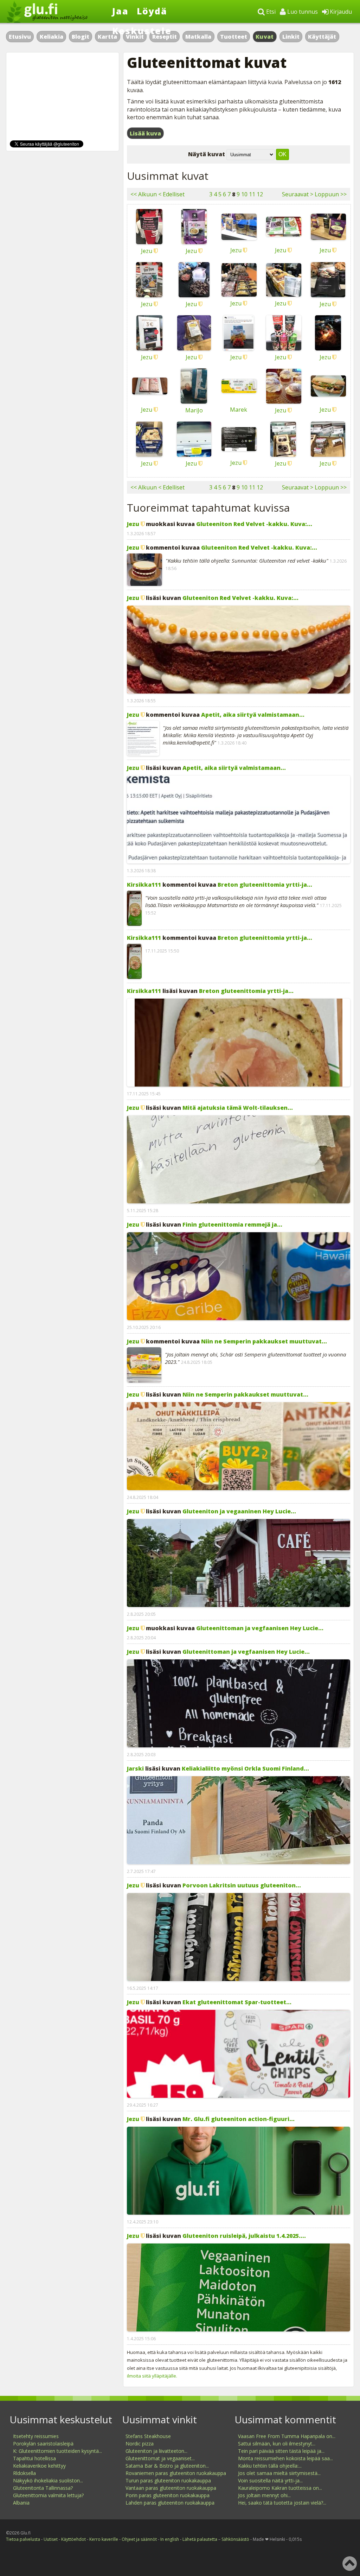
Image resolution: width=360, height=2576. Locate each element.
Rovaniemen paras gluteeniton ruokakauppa (176, 2473)
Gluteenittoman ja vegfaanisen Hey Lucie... (260, 1628)
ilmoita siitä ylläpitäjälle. (152, 2376)
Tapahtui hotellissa (34, 2458)
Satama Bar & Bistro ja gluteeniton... (167, 2466)
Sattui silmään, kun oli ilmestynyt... (277, 2444)
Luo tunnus (302, 12)
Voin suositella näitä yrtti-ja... (270, 2480)
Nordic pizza (140, 2444)
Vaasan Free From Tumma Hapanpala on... (287, 2436)
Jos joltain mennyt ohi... (264, 2495)
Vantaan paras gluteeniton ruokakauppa (171, 2488)
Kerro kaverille (104, 2539)
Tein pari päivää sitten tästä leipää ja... (281, 2451)
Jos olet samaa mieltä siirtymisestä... (279, 2473)
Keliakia (52, 37)
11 (252, 194)
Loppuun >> (331, 194)
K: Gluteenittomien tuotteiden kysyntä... (57, 2451)
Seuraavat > (298, 194)
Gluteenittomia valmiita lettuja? (48, 2495)
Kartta (107, 37)
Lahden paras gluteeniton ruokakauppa (170, 2503)
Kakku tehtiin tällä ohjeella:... (270, 2466)
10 (244, 194)
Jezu (147, 251)
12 (260, 194)
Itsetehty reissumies (36, 2436)
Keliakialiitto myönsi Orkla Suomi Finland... (245, 1768)
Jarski (135, 1768)
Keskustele (142, 31)
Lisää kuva (145, 133)
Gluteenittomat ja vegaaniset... (160, 2458)
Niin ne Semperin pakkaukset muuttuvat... (264, 1341)
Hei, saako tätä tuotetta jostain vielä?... (282, 2503)
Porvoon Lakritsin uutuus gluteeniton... (242, 1885)
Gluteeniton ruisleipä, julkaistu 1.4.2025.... (244, 2236)
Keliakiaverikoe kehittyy (39, 2466)
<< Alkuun (144, 194)
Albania (21, 2503)
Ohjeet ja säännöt (139, 2539)
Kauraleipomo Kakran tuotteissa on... (280, 2488)
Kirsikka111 (144, 885)
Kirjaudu (340, 12)
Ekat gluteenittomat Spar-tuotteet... (237, 2002)
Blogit (81, 37)
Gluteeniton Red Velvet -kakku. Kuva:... (254, 524)
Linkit (291, 37)
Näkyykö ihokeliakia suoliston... (48, 2480)
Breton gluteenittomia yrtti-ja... (265, 885)
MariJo (194, 410)
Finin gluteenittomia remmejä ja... (232, 1224)
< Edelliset (171, 194)
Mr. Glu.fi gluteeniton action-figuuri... (239, 2119)
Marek (239, 410)
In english (170, 2539)
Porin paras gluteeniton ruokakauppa (168, 2495)
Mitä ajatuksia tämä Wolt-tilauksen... (238, 1108)
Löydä (152, 11)
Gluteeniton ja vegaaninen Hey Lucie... (239, 1511)
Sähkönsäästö (235, 2539)
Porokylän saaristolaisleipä (43, 2444)
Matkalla (198, 37)
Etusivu (20, 37)
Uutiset (51, 2539)
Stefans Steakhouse (148, 2436)
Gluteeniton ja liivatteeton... (156, 2451)
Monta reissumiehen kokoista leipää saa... (285, 2458)
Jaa (120, 11)
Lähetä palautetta (200, 2539)
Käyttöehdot (73, 2539)
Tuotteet (234, 37)
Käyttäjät (322, 37)
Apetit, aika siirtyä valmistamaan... (253, 715)
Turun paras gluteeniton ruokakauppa (168, 2480)
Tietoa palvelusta (23, 2539)
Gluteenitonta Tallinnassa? (43, 2488)
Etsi (270, 12)
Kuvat (265, 37)
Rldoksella (24, 2473)
